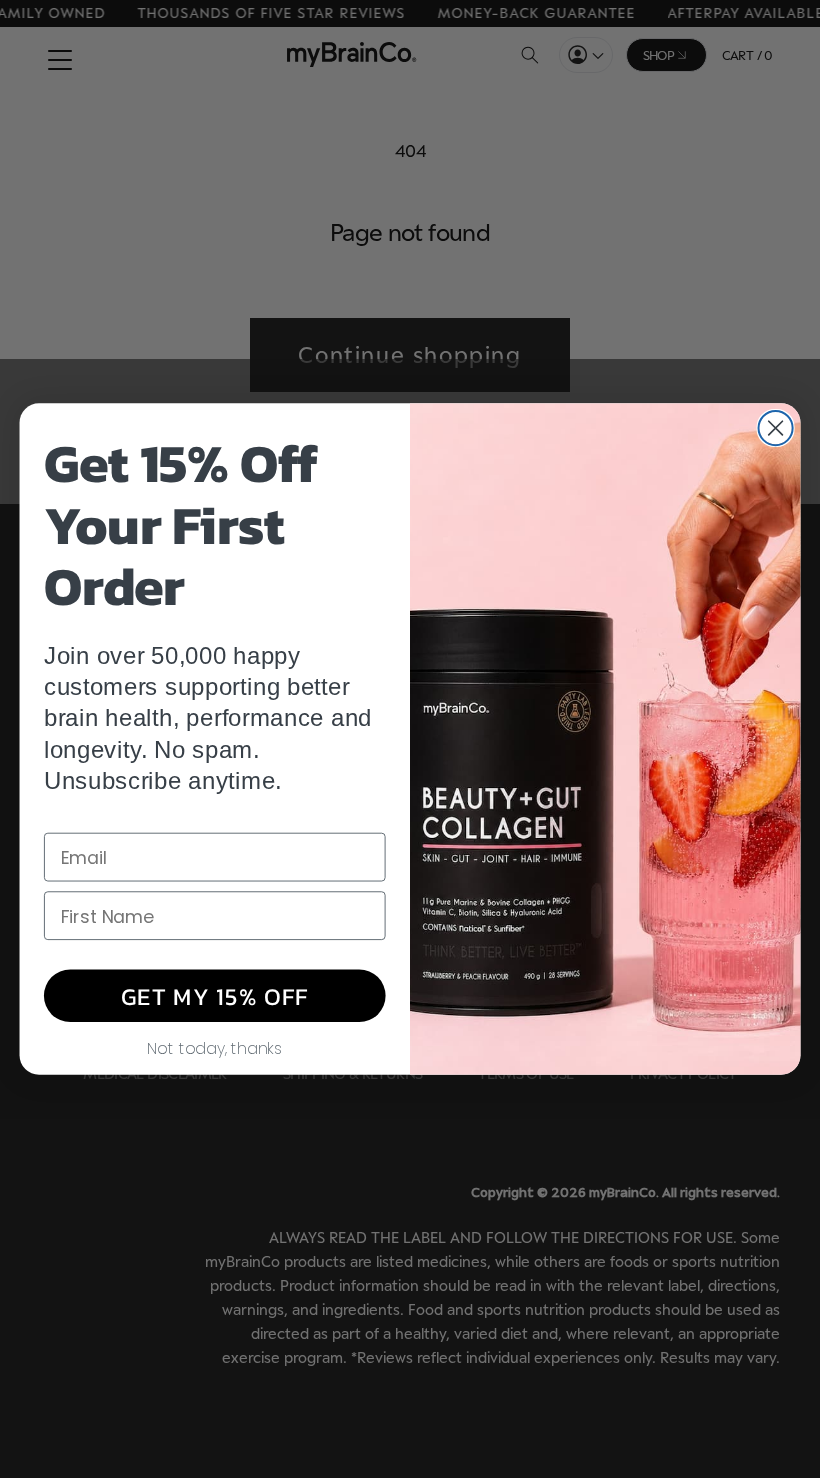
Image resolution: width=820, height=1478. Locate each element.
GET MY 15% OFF (215, 995)
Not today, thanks (214, 1047)
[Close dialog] (776, 428)
